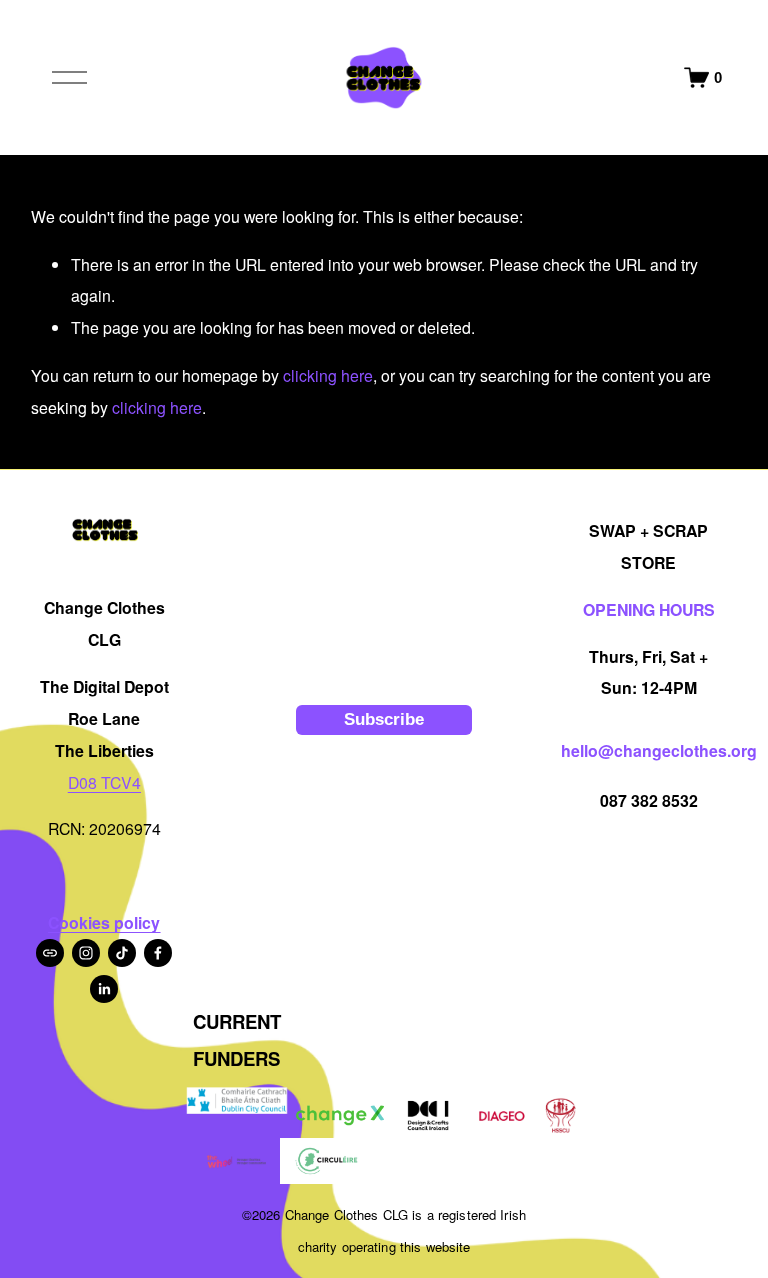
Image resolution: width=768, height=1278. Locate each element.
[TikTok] (122, 953)
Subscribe (384, 719)
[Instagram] (86, 953)
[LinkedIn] (104, 989)
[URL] (50, 953)
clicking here (328, 375)
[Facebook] (158, 953)
